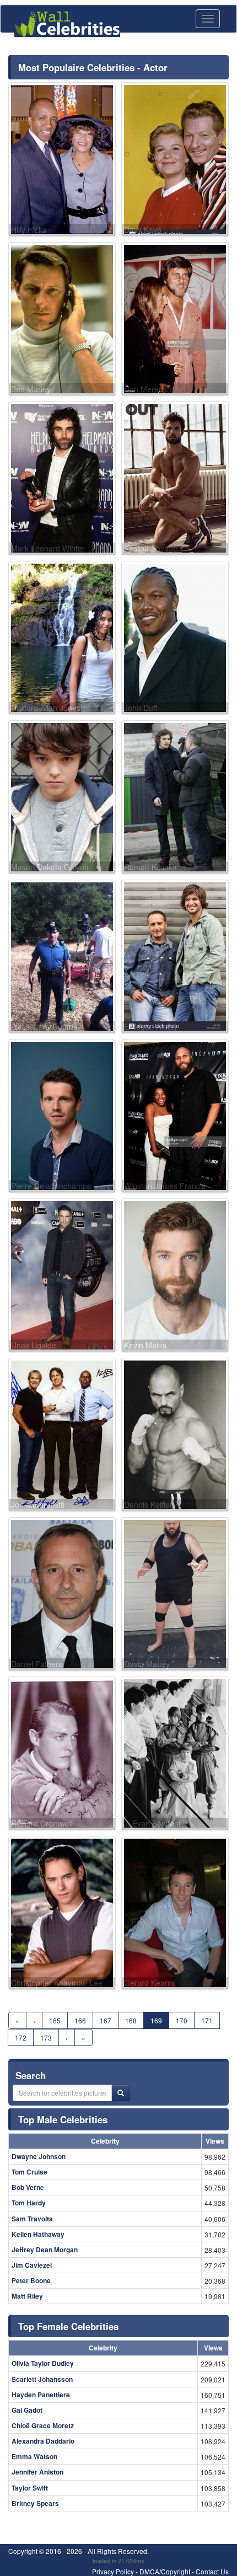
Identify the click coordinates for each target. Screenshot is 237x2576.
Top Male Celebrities (63, 2119)
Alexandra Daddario (43, 2441)
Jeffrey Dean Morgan (45, 2250)
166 (80, 2020)
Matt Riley (27, 2296)
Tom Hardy (29, 2203)
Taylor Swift (30, 2488)
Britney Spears (35, 2503)
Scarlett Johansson (42, 2379)
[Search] (121, 2093)
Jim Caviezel (32, 2265)
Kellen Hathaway (38, 2234)
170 (182, 2020)
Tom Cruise (29, 2172)
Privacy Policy (113, 2571)
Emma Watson (34, 2456)
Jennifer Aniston (37, 2472)
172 (21, 2037)
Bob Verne (28, 2187)
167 (106, 2020)
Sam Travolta (32, 2219)
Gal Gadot (27, 2410)
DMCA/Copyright (165, 2571)
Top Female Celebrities (68, 2326)
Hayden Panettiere (41, 2395)
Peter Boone (31, 2280)
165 (55, 2020)
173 (46, 2037)
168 (131, 2020)
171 (207, 2020)
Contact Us (212, 2571)
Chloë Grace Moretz (43, 2425)
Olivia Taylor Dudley (43, 2363)
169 (156, 2020)
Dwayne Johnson (39, 2156)
